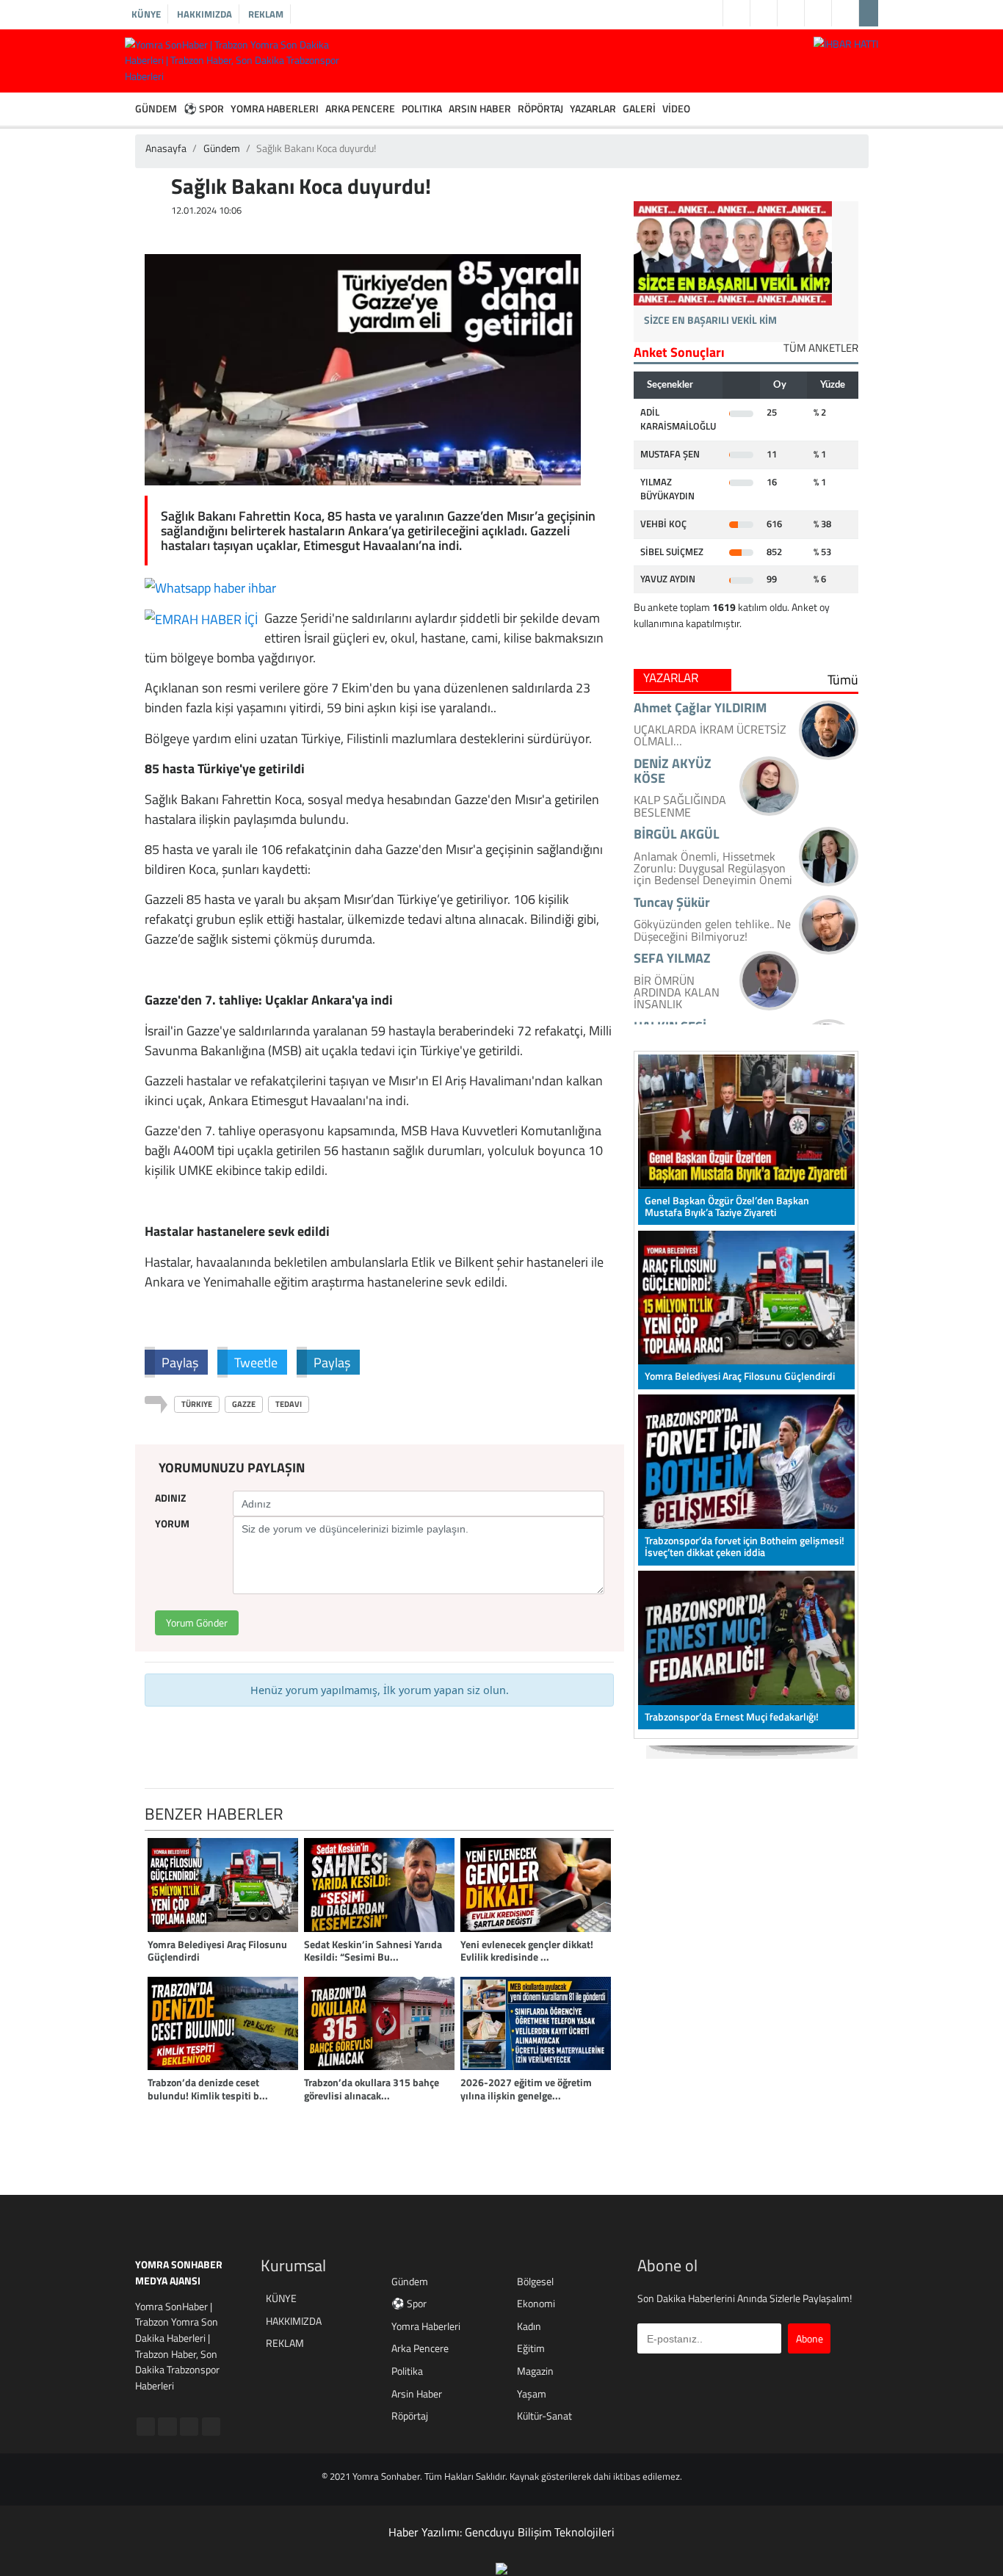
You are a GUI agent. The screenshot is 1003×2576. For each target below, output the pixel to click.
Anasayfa (166, 148)
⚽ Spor (409, 2304)
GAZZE (244, 1404)
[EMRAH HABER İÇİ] (201, 618)
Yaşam (532, 2394)
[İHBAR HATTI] (846, 43)
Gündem (222, 148)
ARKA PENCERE (360, 109)
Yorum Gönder (197, 1623)
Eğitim (531, 2349)
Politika (407, 2371)
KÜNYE (146, 14)
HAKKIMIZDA (204, 14)
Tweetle (256, 1362)
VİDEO (676, 109)
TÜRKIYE (197, 1404)
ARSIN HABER (480, 109)
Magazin (535, 2371)
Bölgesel (535, 2282)
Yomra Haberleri (426, 2327)
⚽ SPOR (204, 109)
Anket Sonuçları (679, 352)
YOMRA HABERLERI (275, 109)
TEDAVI (289, 1404)
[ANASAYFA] (128, 109)
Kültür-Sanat (544, 2416)
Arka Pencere (420, 2349)
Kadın (529, 2327)
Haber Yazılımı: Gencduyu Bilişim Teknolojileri (501, 2532)
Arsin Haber (417, 2394)
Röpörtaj (410, 2416)
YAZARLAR (593, 109)
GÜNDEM (156, 109)
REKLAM (266, 14)
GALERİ (639, 109)
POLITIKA (422, 109)
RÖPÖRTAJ (540, 109)
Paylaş (180, 1362)
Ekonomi (536, 2304)
